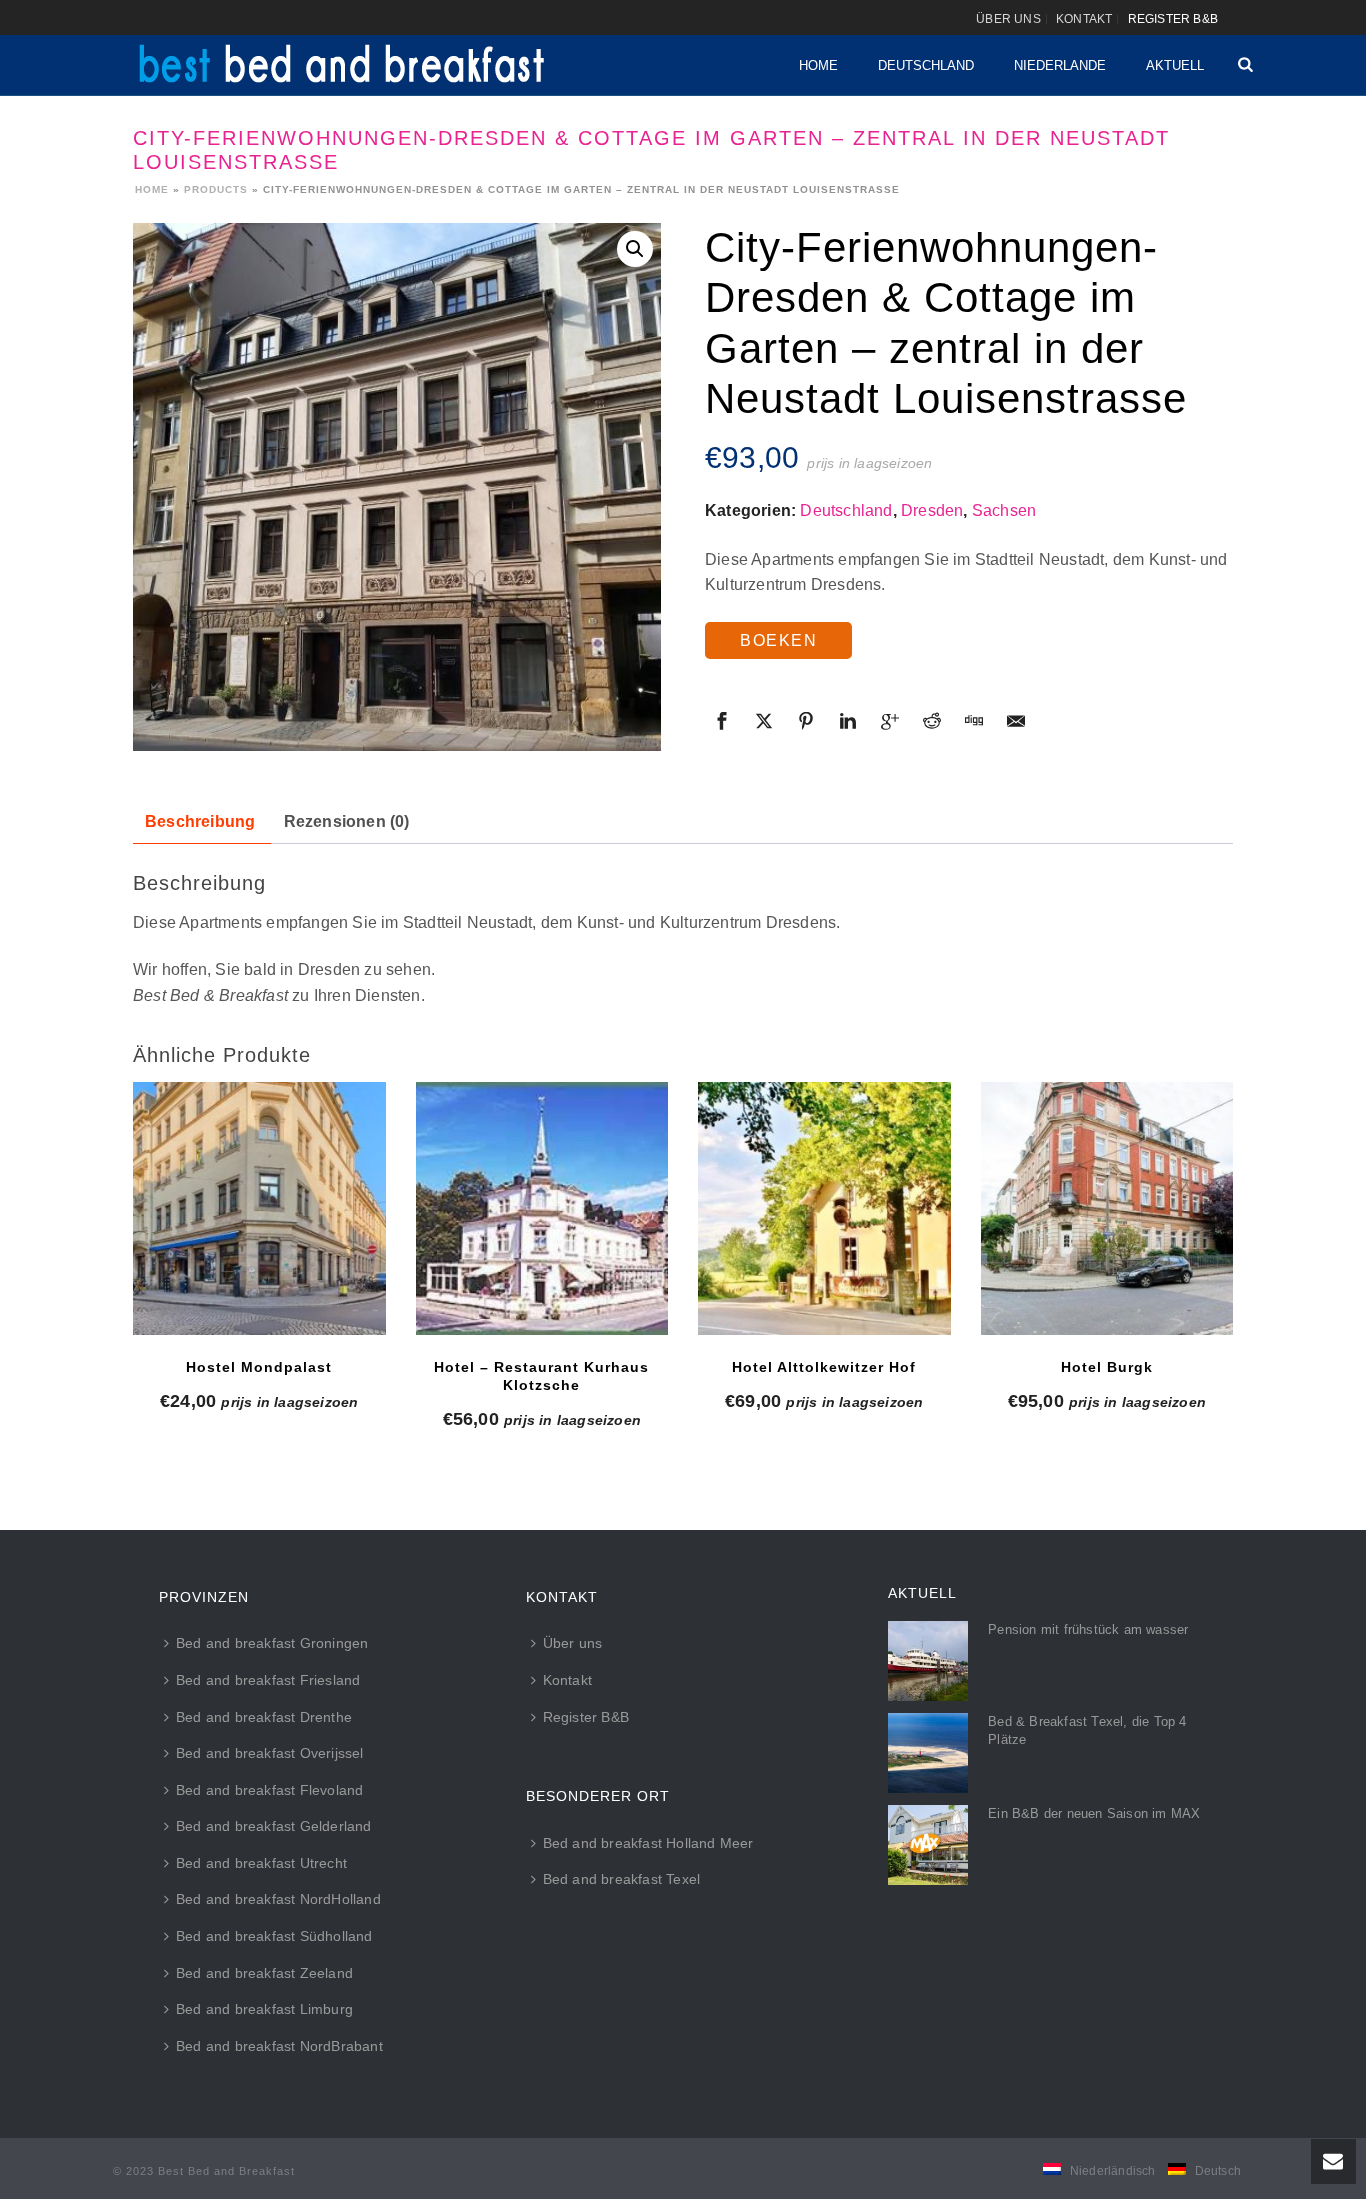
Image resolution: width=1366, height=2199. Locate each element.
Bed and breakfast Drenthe (264, 1717)
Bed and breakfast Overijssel (270, 1753)
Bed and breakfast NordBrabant (279, 2046)
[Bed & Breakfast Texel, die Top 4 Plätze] (928, 1753)
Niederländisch (1113, 2171)
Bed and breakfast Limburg (264, 2009)
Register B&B (586, 1717)
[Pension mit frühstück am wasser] (928, 1661)
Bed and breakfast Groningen (272, 1643)
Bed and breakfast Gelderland (274, 1826)
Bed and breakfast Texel (622, 1879)
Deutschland (926, 65)
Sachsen (1004, 510)
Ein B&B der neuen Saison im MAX (1094, 1813)
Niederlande (1060, 65)
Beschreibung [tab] (200, 821)
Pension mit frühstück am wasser (1088, 1629)
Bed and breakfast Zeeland (264, 1973)
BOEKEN (778, 640)
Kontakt (567, 1680)
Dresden (932, 510)
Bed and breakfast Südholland (274, 1936)
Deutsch (1218, 2171)
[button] (635, 249)
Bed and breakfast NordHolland (278, 1899)
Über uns (573, 1643)
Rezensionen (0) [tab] (347, 821)
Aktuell (1175, 65)
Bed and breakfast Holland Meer (648, 1843)
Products (216, 189)
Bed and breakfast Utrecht (261, 1863)
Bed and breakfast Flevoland (269, 1790)
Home (818, 65)
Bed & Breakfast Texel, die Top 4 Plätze (1087, 1730)
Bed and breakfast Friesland (268, 1680)
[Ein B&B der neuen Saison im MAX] (928, 1845)
